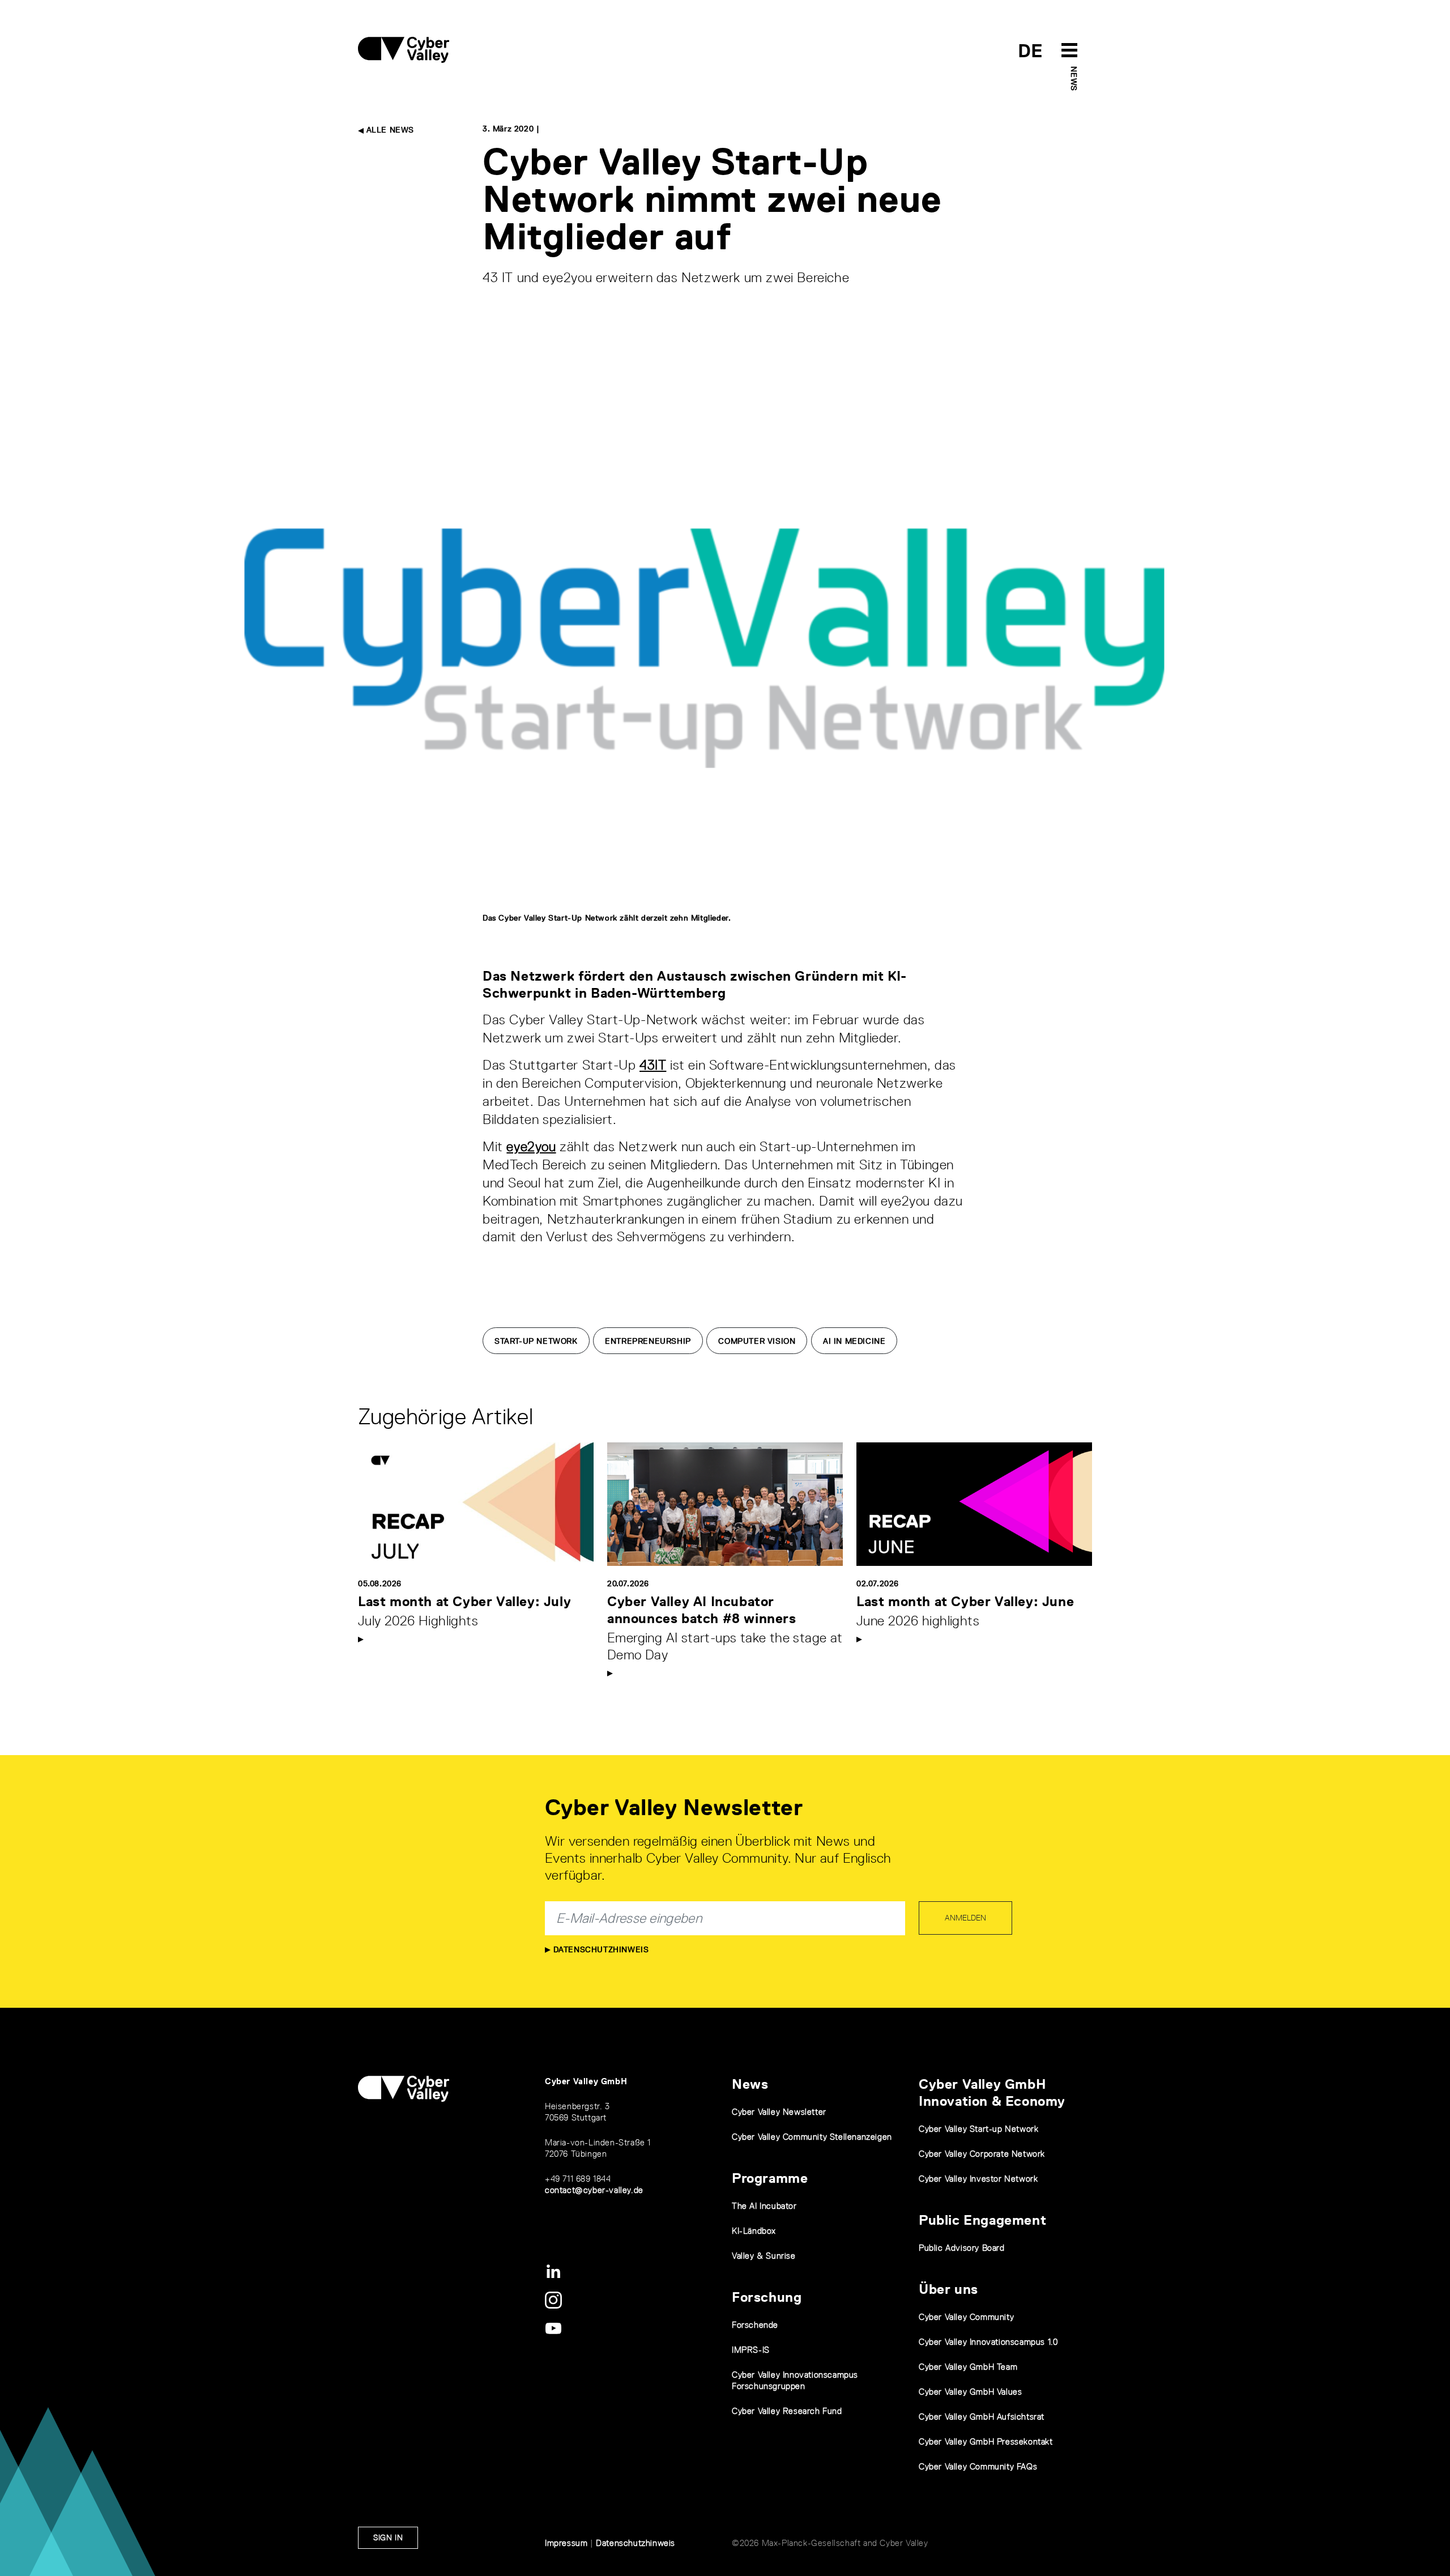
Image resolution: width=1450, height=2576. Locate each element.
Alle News (389, 130)
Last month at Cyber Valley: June (965, 1601)
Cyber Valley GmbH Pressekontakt (986, 2441)
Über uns (948, 2289)
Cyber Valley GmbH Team (968, 2367)
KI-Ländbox (754, 2231)
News (1074, 78)
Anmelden (965, 1918)
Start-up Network (536, 1341)
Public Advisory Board (962, 2248)
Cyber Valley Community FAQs (978, 2466)
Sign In (388, 2537)
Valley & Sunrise (764, 2256)
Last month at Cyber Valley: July (464, 1601)
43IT (653, 1065)
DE (1031, 51)
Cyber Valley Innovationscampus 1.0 (988, 2342)
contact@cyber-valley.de (594, 2190)
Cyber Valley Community (966, 2317)
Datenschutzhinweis (600, 1949)
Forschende (755, 2325)
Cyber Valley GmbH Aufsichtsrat (982, 2417)
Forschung (767, 2297)
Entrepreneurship (648, 1341)
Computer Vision (757, 1341)
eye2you (531, 1146)
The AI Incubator (764, 2206)
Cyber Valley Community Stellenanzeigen (812, 2137)
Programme (770, 2178)
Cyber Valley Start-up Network (978, 2129)
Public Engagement (982, 2220)
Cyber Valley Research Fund (787, 2411)
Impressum (566, 2543)
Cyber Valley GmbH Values (970, 2392)
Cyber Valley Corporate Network (982, 2154)
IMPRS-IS (751, 2350)
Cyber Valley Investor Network (978, 2179)
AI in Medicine (854, 1341)
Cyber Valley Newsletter (779, 2112)
